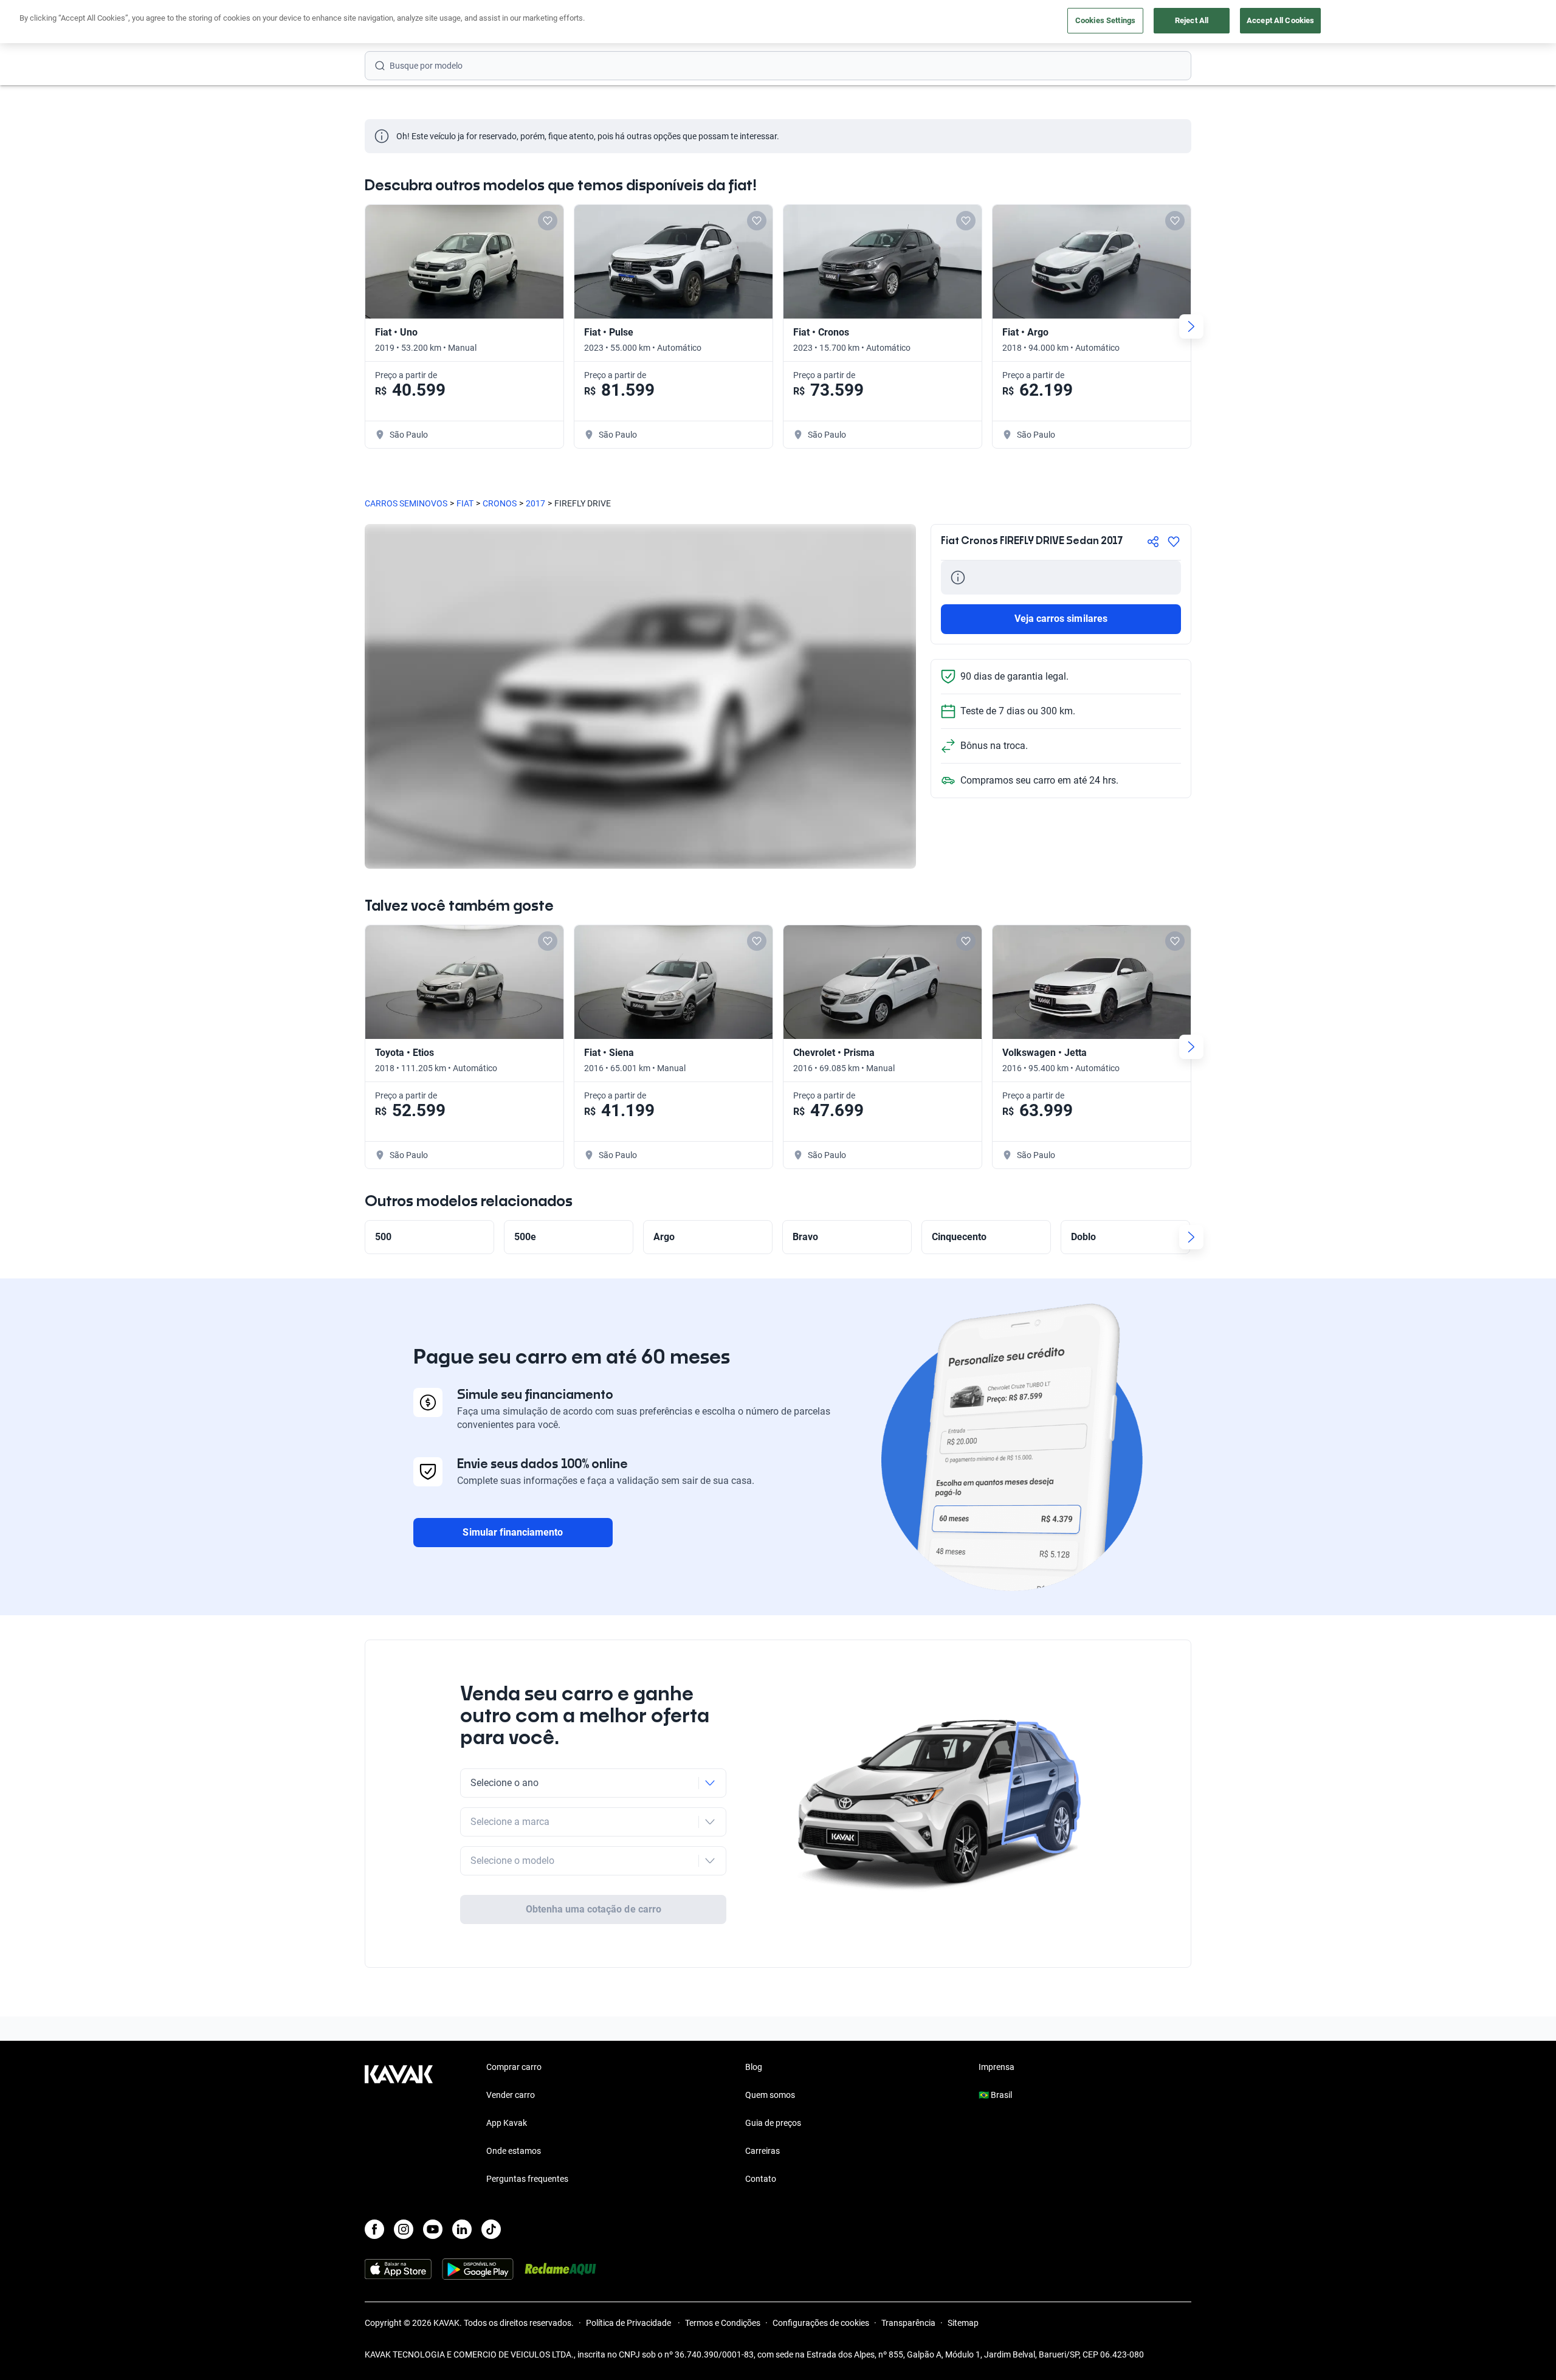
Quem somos (770, 2095)
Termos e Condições (723, 2323)
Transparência (908, 2323)
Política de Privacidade (629, 2323)
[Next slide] (1191, 326)
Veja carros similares (1061, 619)
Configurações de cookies (821, 2323)
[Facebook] (374, 2229)
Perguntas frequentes (527, 2179)
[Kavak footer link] (399, 2124)
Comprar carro (514, 2067)
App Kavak (507, 2123)
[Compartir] (1153, 542)
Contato (761, 2179)
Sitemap (963, 2323)
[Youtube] (433, 2229)
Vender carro (511, 2095)
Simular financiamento (513, 1532)
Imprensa (997, 2067)
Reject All (1192, 20)
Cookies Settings (1105, 20)
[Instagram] (404, 2229)
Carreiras (763, 2151)
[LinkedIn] (462, 2229)
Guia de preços (773, 2123)
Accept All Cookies (1280, 20)
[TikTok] (491, 2229)
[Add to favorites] (548, 221)
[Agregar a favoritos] (1174, 542)
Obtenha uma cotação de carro (594, 1909)
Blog (754, 2067)
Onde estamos (514, 2151)
